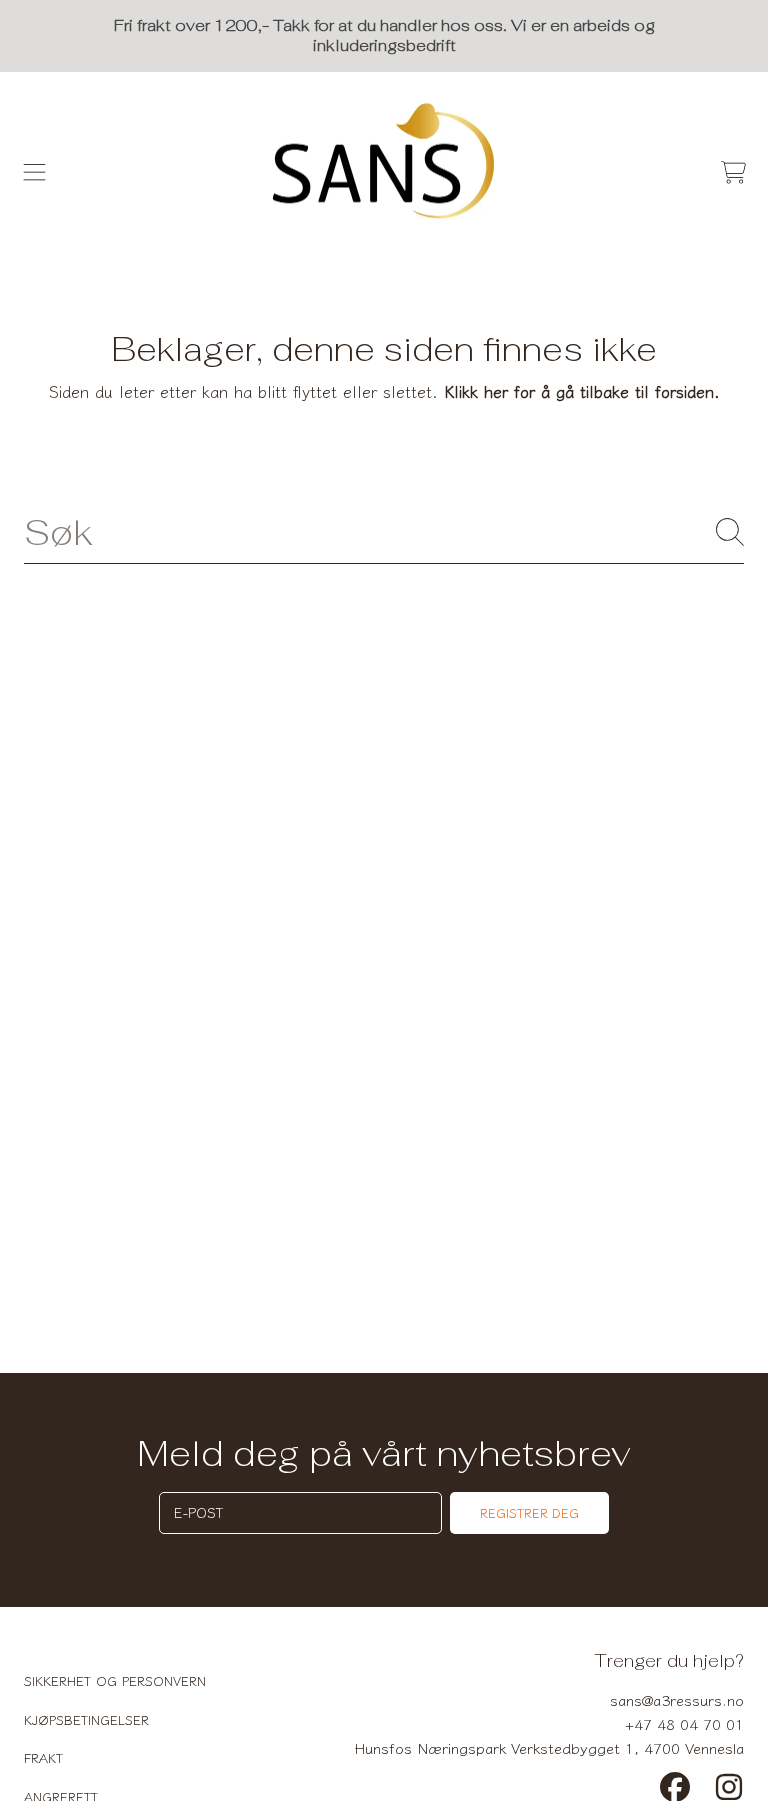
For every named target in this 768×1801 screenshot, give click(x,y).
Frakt (43, 1757)
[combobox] (384, 532)
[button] (35, 172)
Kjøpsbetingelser (86, 1719)
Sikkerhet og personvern (115, 1680)
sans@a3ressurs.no (677, 1699)
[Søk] (730, 532)
